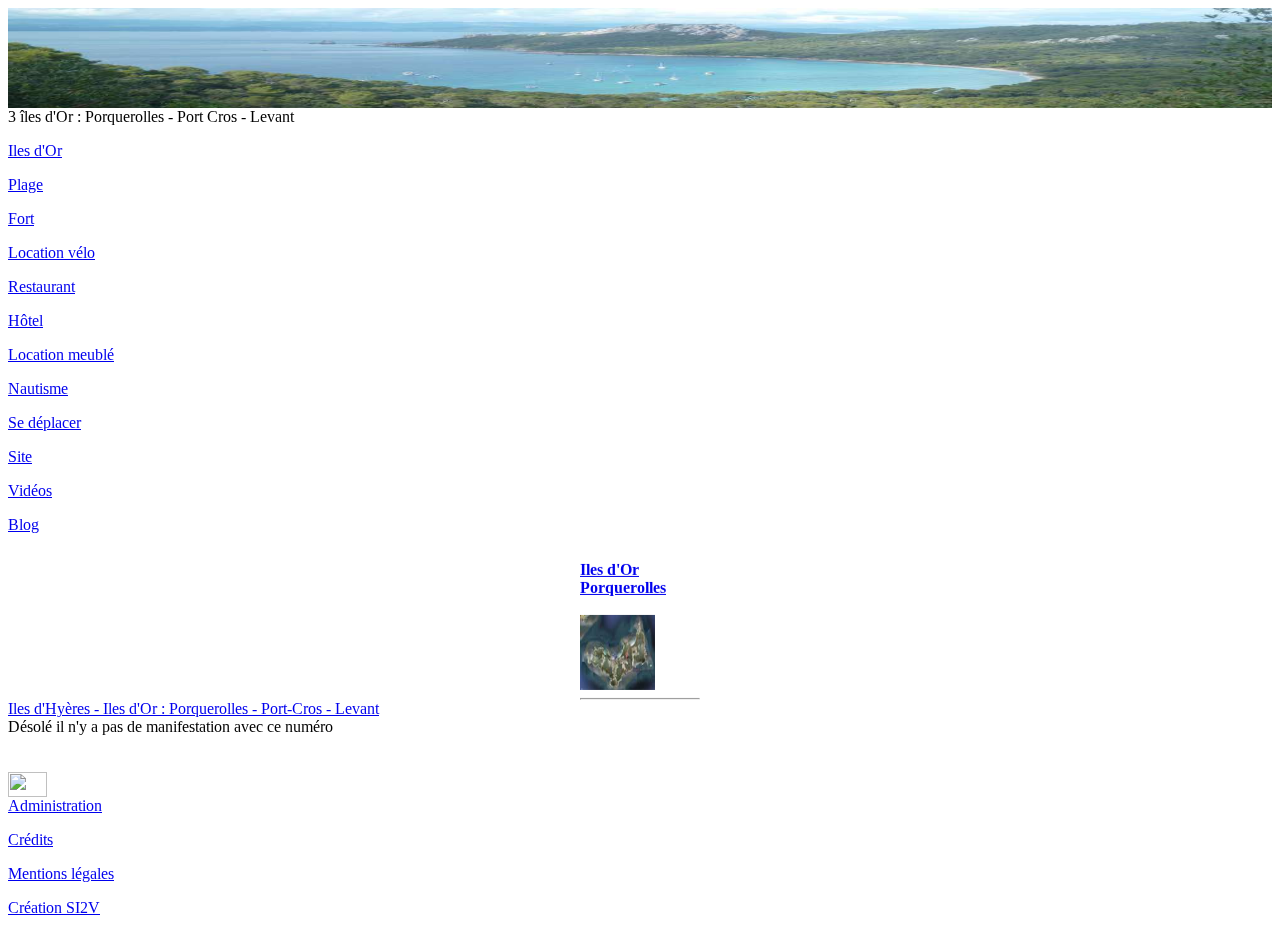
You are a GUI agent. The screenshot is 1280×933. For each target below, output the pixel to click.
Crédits (30, 839)
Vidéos (30, 490)
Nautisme (38, 388)
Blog (23, 524)
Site (20, 456)
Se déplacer (44, 422)
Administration (55, 805)
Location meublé (61, 354)
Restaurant (41, 286)
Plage (25, 184)
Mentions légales (61, 873)
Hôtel (25, 320)
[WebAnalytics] (27, 791)
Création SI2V (54, 907)
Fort (21, 218)
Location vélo (51, 252)
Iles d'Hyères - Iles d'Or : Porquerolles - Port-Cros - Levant (193, 708)
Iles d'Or (35, 150)
